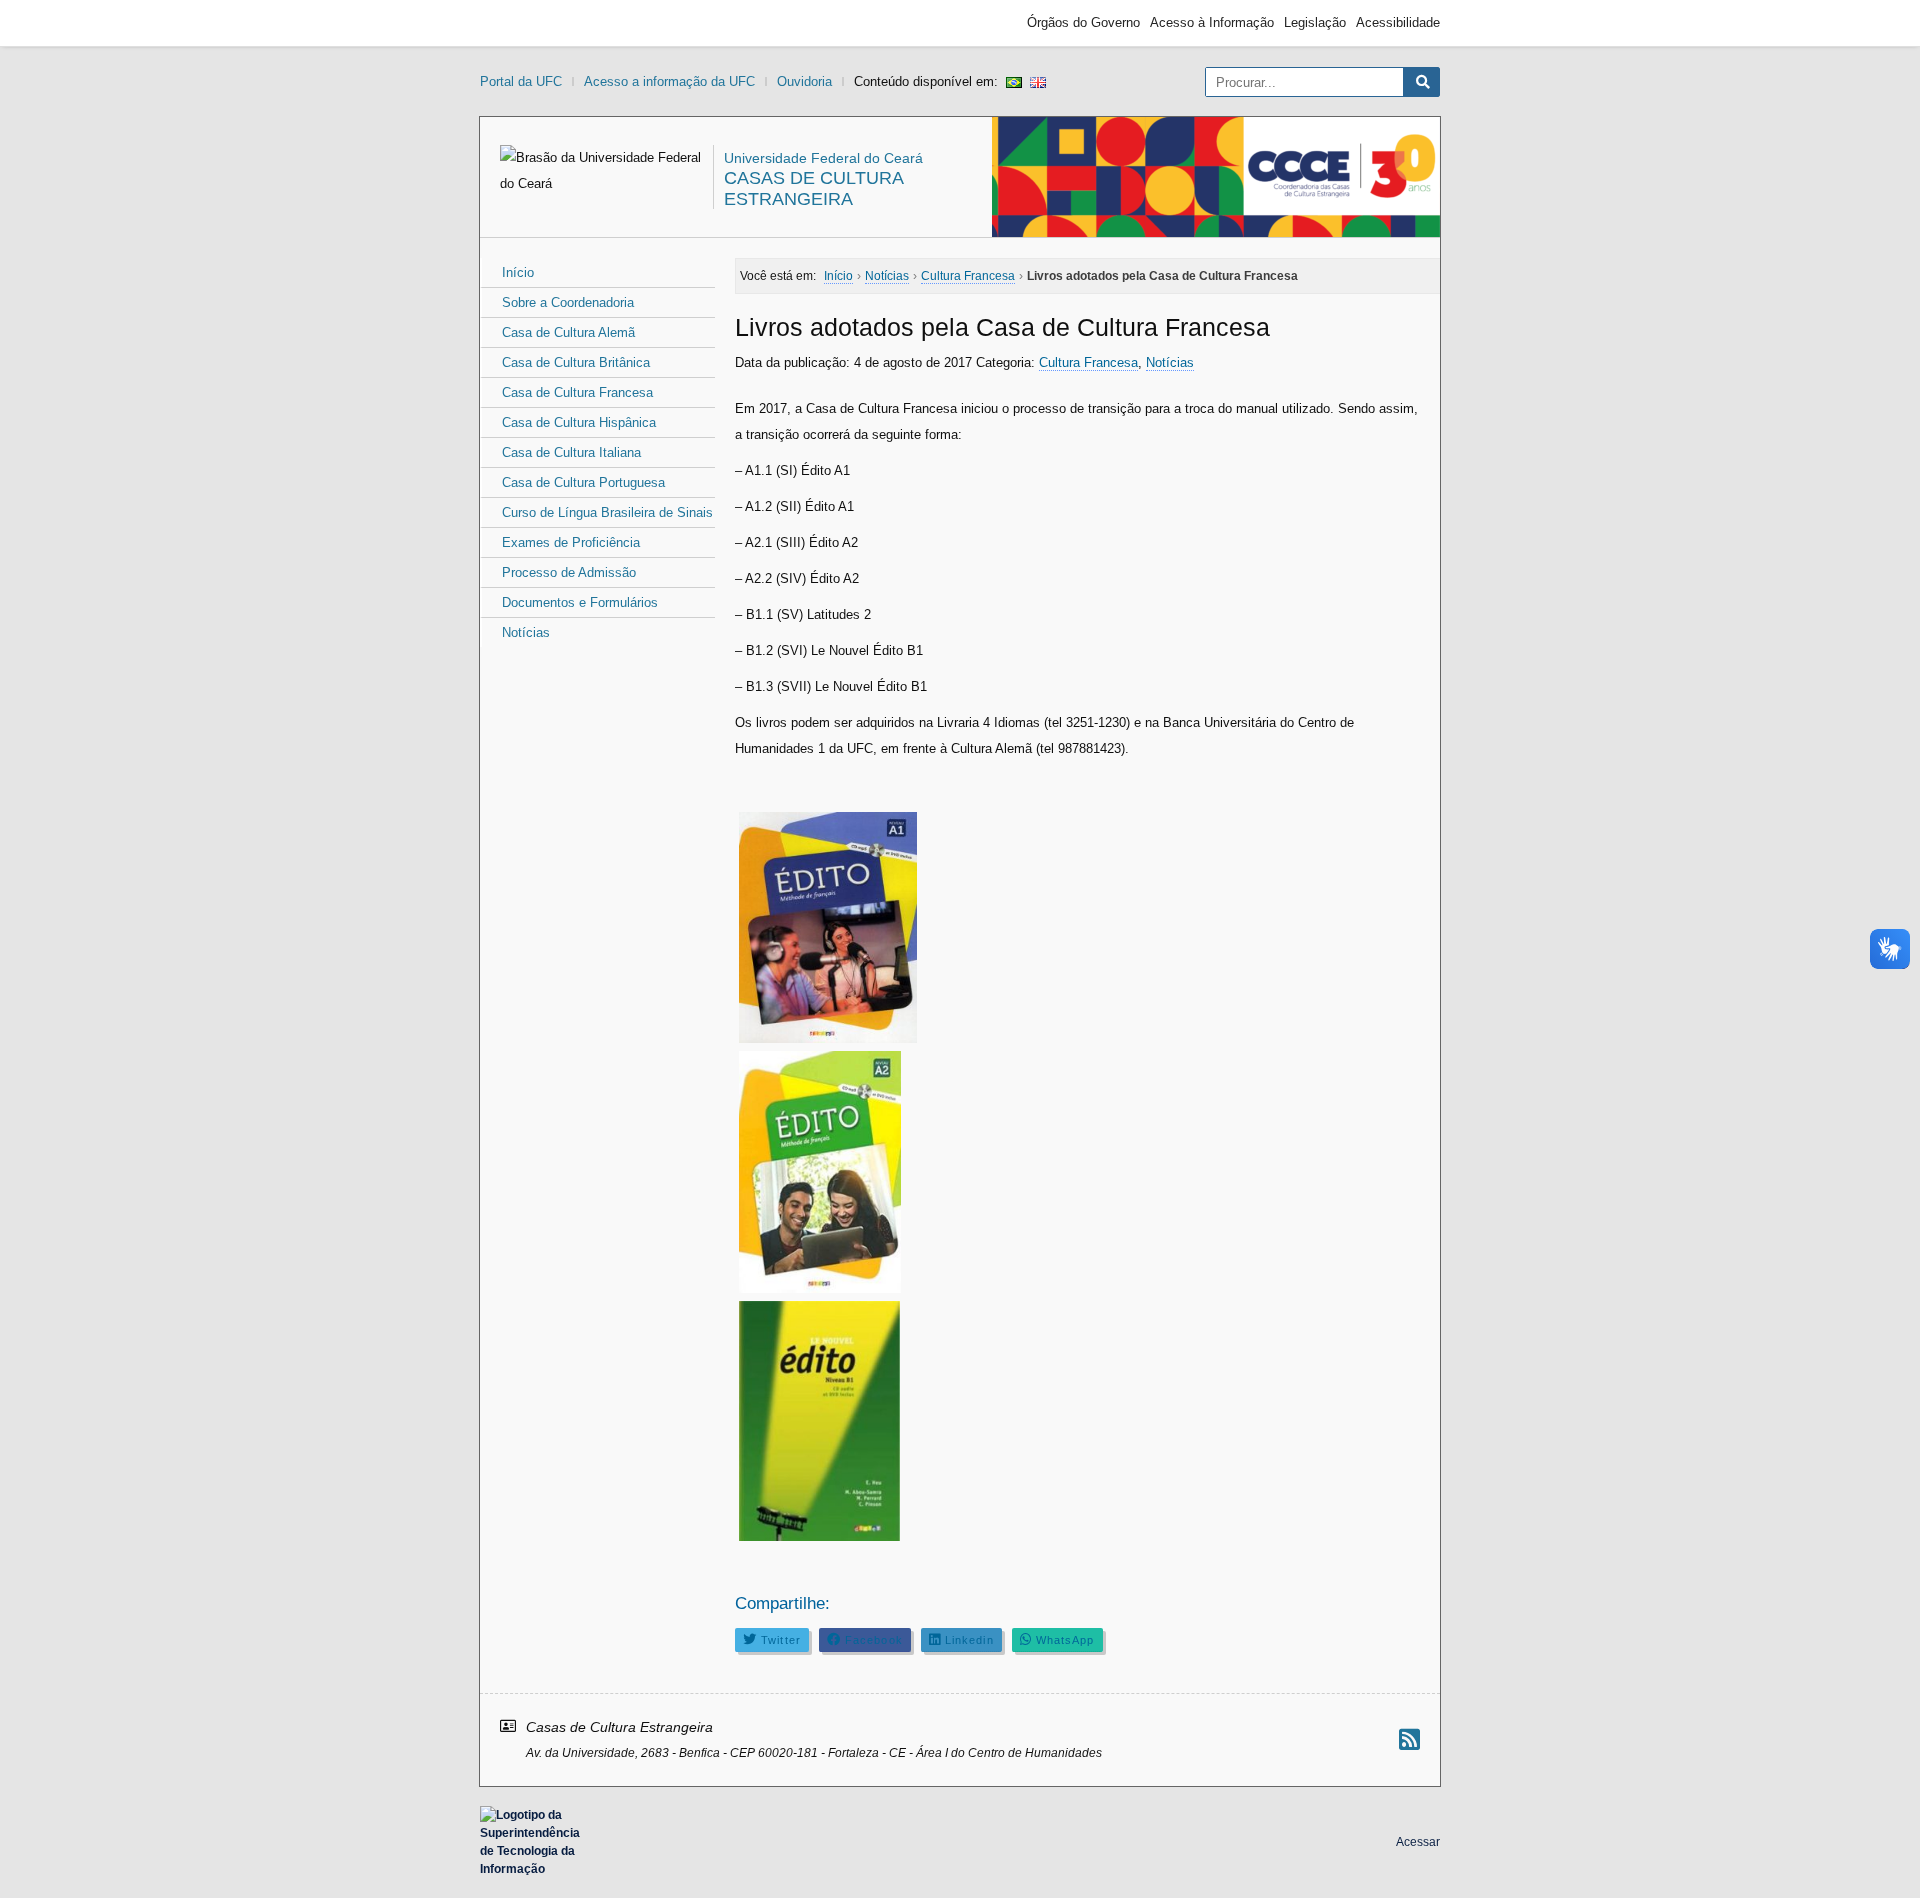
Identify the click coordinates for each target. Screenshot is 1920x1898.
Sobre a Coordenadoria (568, 302)
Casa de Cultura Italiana (571, 452)
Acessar (1418, 1842)
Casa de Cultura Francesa (577, 392)
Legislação (1315, 22)
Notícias (526, 632)
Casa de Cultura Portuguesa (583, 482)
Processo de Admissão (569, 572)
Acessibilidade (1398, 22)
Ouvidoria (804, 81)
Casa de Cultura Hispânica (579, 422)
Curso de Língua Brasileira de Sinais (607, 512)
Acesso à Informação (1212, 22)
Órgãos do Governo (1083, 22)
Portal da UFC (521, 81)
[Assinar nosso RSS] (1409, 1739)
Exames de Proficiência (571, 542)
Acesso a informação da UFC (669, 81)
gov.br (516, 23)
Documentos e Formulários (580, 602)
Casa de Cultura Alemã (568, 332)
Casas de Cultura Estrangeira (813, 188)
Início (518, 272)
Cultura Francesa (1088, 362)
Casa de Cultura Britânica (576, 362)
